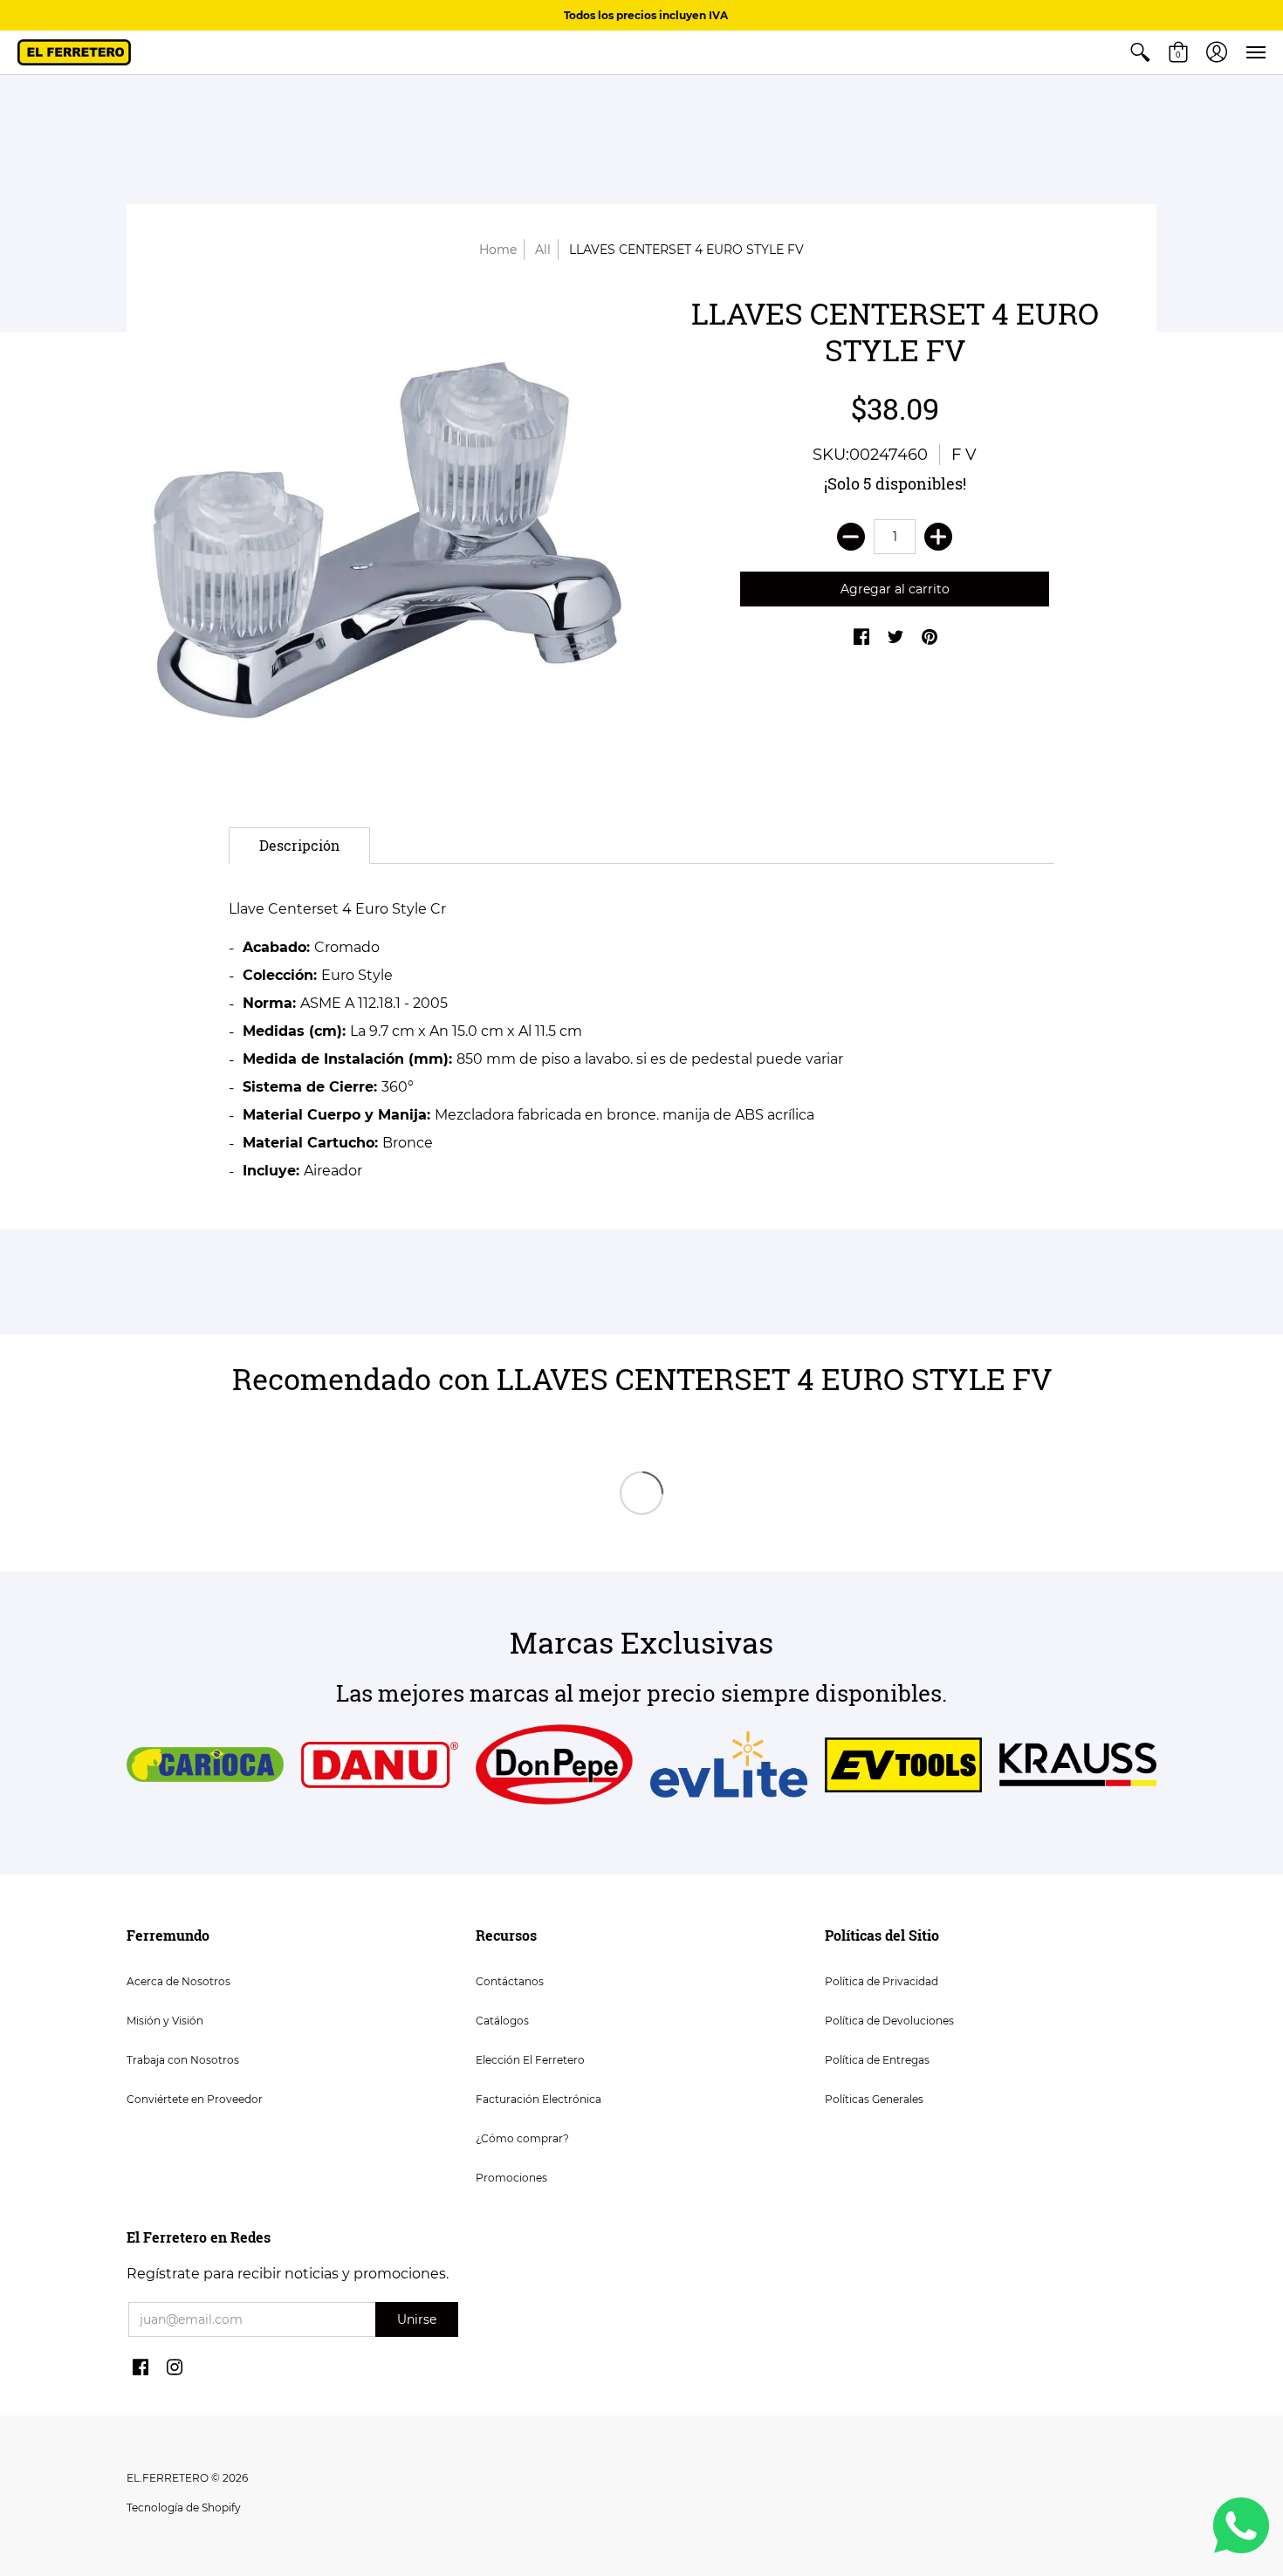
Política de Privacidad (882, 1981)
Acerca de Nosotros (178, 1981)
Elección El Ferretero (530, 2060)
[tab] (299, 846)
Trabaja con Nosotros (183, 2060)
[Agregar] (938, 537)
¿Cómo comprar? (522, 2138)
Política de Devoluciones (889, 2021)
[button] (1140, 52)
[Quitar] (851, 537)
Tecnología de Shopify (184, 2507)
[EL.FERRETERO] (74, 52)
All (543, 250)
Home (498, 250)
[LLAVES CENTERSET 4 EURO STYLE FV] (388, 539)
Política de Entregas (877, 2060)
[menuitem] (1140, 52)
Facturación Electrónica (539, 2099)
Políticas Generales (874, 2099)
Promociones (511, 2178)
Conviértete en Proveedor (195, 2099)
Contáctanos (510, 1981)
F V (964, 455)
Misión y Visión (165, 2021)
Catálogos (502, 2021)
